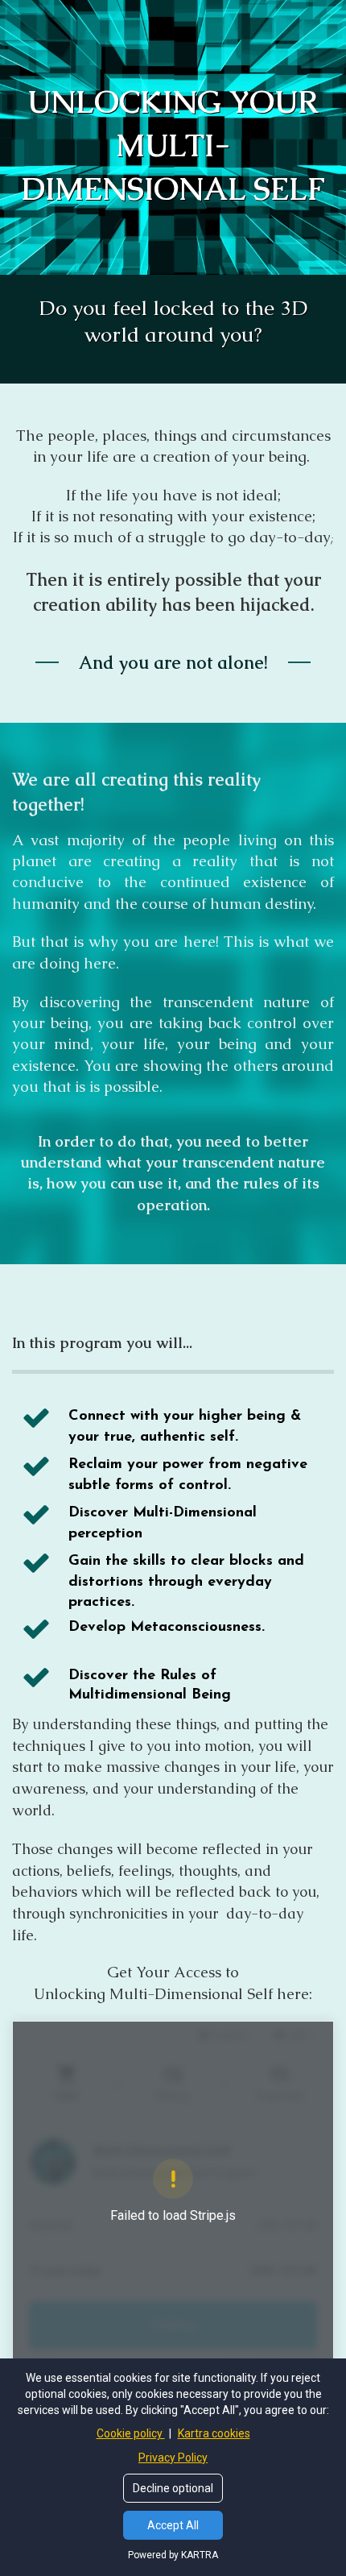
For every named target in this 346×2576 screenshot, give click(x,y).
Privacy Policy (173, 2458)
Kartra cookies (214, 2433)
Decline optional (173, 2488)
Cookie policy (131, 2433)
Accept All (173, 2525)
